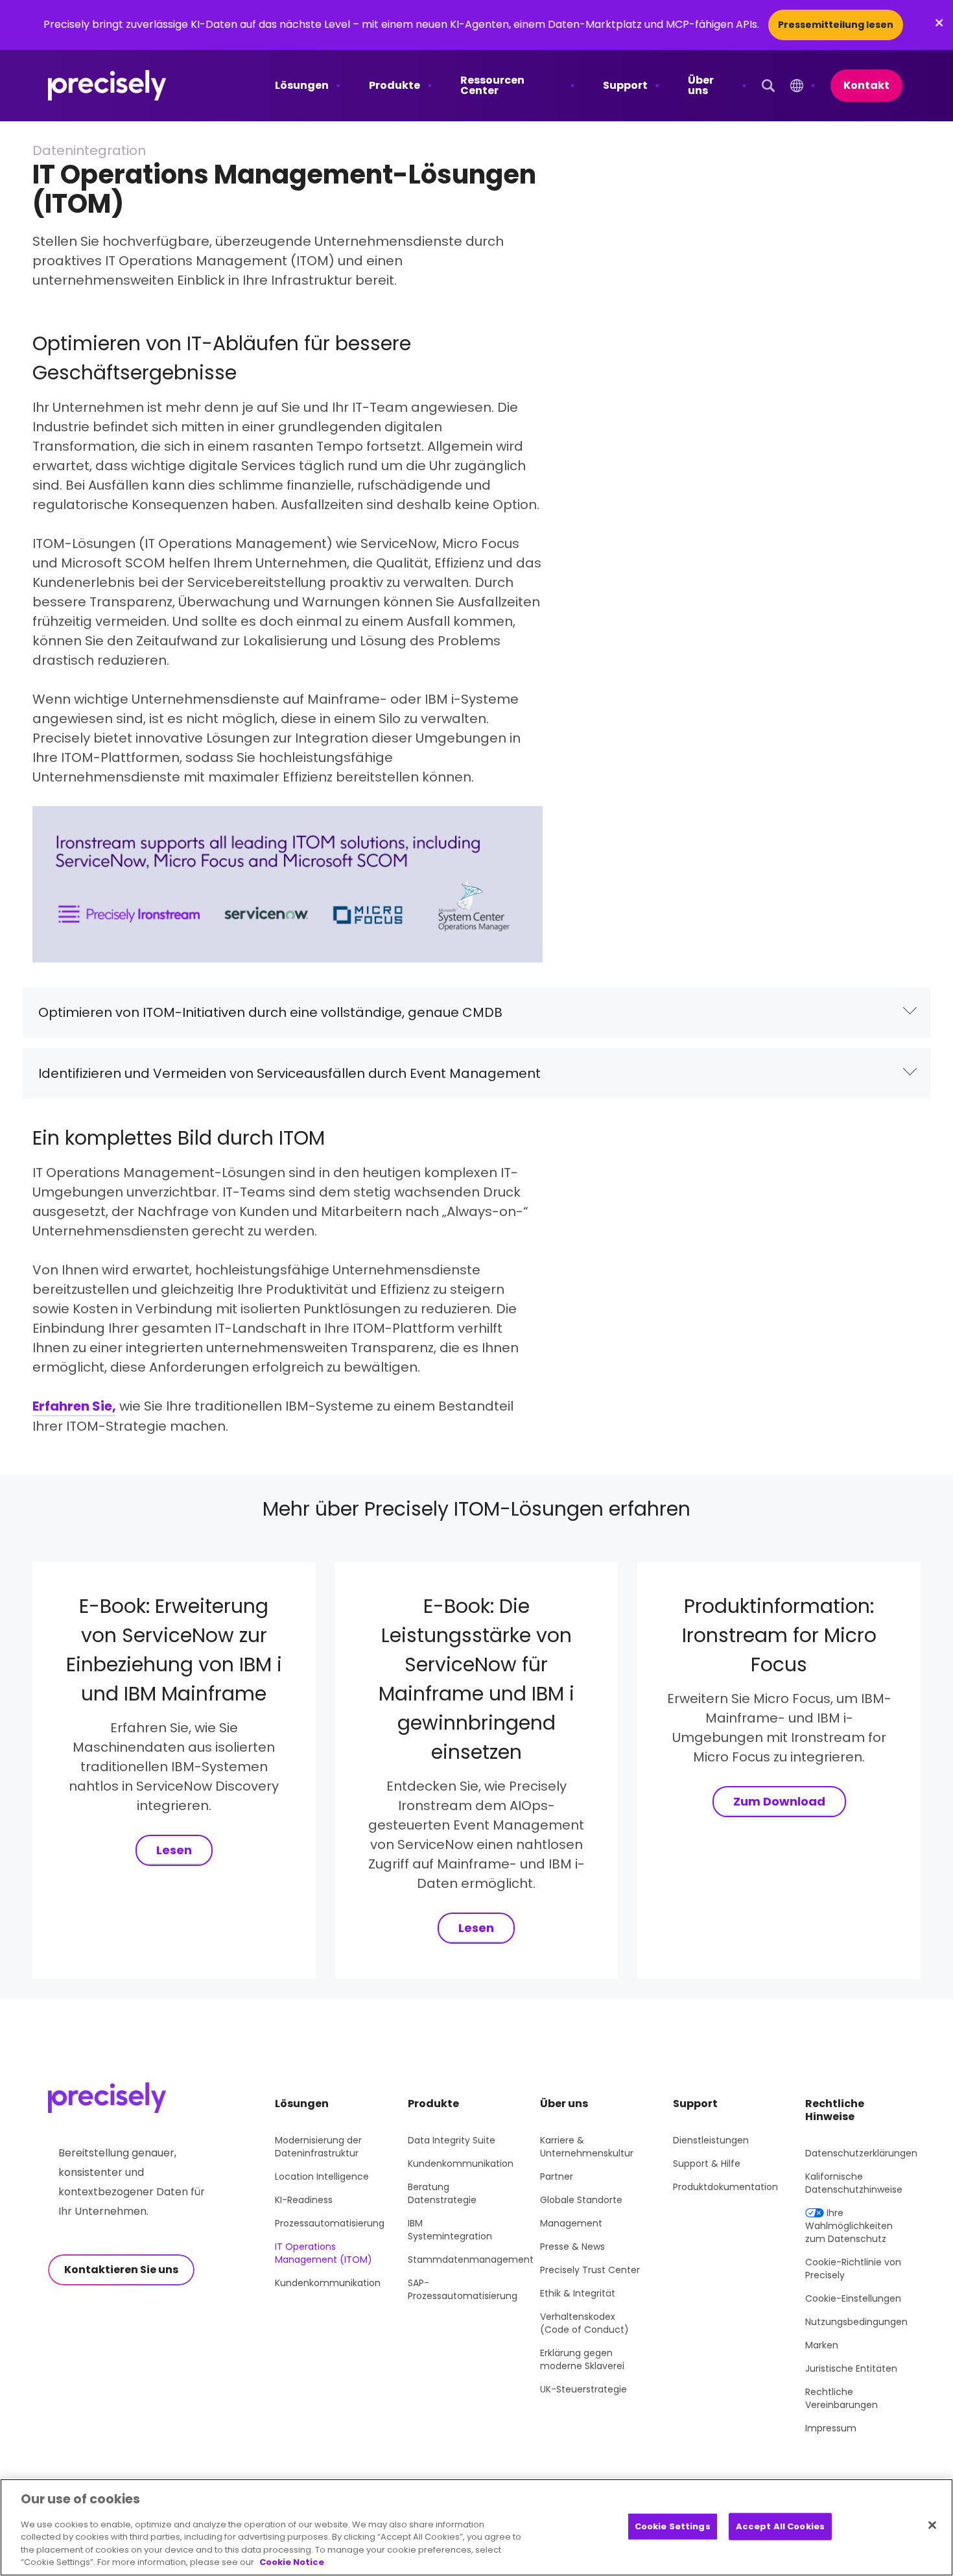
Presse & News (572, 2247)
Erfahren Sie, (74, 1406)
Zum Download (779, 1801)
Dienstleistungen (711, 2140)
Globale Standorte (581, 2200)
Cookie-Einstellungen (853, 2298)
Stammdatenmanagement (471, 2260)
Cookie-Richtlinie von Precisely (853, 2269)
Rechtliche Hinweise (835, 2110)
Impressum (831, 2428)
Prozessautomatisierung (330, 2223)
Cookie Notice (292, 2562)
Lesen (174, 1850)
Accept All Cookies (780, 2526)
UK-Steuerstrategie (583, 2389)
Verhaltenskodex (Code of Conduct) (584, 2323)
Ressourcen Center (492, 85)
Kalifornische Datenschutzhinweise (854, 2183)
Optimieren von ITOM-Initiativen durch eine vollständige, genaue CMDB (270, 1012)
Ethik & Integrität (578, 2293)
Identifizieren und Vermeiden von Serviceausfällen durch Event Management (289, 1073)
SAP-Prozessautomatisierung (463, 2289)
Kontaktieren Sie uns (121, 2270)
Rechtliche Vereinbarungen (841, 2398)
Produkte (394, 85)
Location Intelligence (322, 2176)
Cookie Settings (673, 2526)
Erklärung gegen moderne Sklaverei (582, 2359)
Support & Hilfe (707, 2164)
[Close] (932, 2525)
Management (571, 2223)
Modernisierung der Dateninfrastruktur (318, 2147)
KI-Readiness (304, 2200)
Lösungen (302, 85)
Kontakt (866, 85)
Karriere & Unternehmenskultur (587, 2147)
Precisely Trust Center (590, 2270)
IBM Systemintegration (450, 2230)
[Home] (107, 86)
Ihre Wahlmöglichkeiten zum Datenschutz (849, 2226)
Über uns (701, 85)
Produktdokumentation (725, 2187)
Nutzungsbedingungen (856, 2322)
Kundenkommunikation (328, 2283)
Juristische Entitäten (851, 2368)
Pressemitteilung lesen (836, 25)
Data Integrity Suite (452, 2140)
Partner (557, 2176)
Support (625, 85)
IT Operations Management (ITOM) (324, 2253)
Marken (822, 2345)
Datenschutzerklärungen (861, 2153)
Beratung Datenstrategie (442, 2193)
